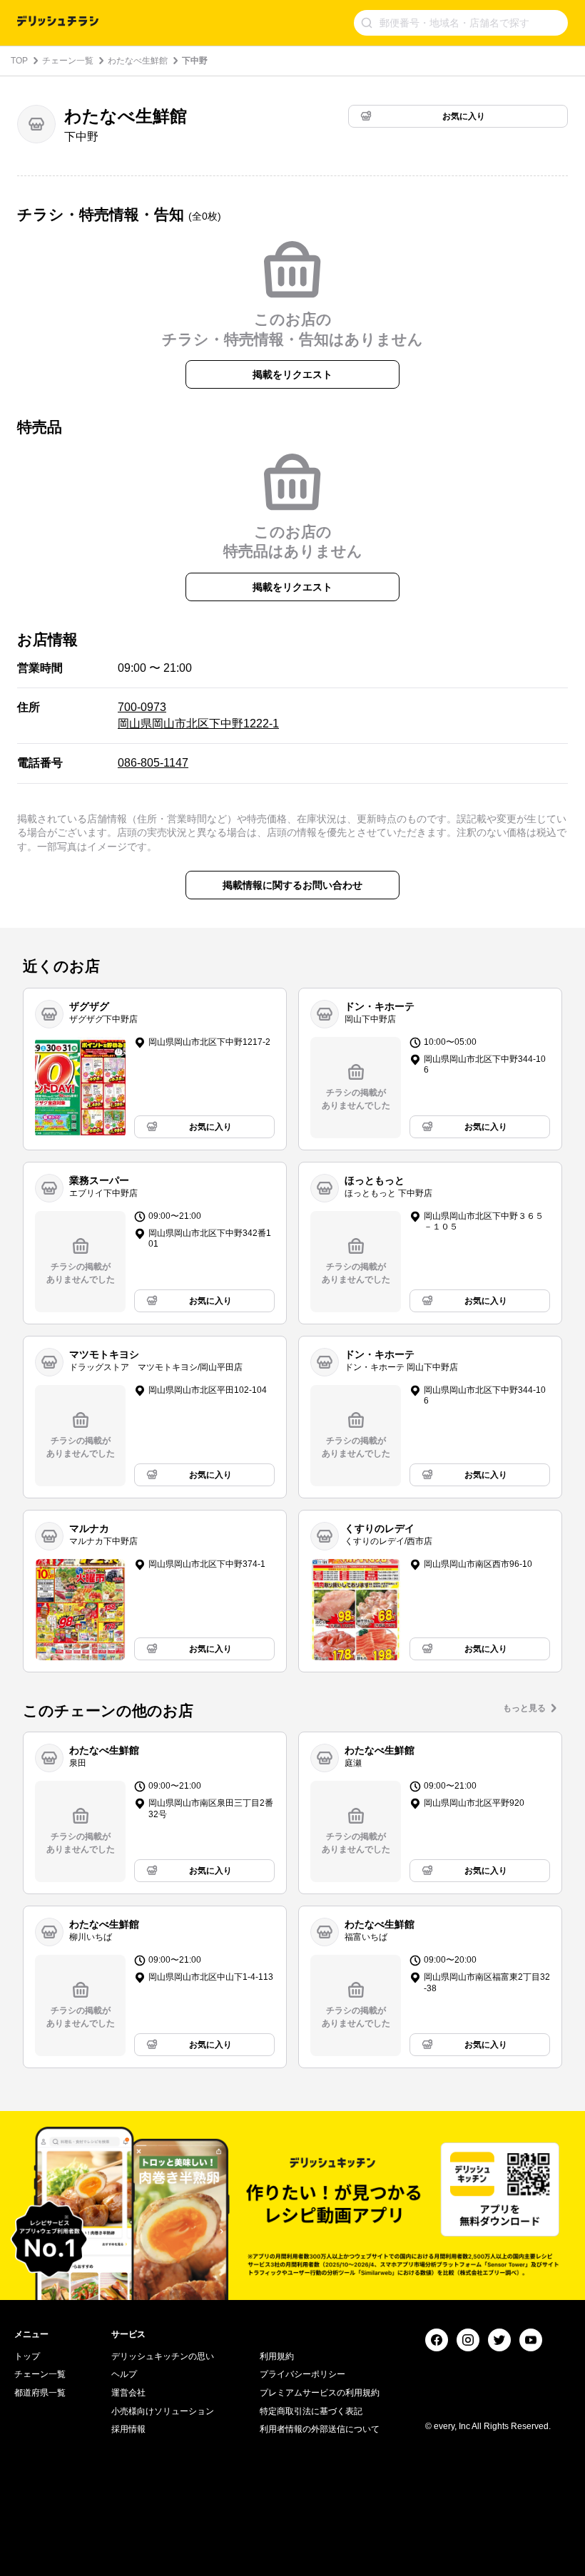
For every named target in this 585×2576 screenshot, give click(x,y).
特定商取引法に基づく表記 (311, 2411)
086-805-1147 (153, 763)
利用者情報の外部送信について (320, 2429)
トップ (27, 2356)
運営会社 (128, 2393)
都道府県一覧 (40, 2393)
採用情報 (128, 2429)
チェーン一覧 (68, 61)
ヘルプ (124, 2374)
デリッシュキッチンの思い (163, 2356)
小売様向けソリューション (163, 2411)
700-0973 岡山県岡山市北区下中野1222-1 (198, 715)
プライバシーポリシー (302, 2374)
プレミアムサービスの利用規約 (320, 2393)
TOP (19, 61)
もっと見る (524, 1708)
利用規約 (277, 2356)
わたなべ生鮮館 (138, 61)
